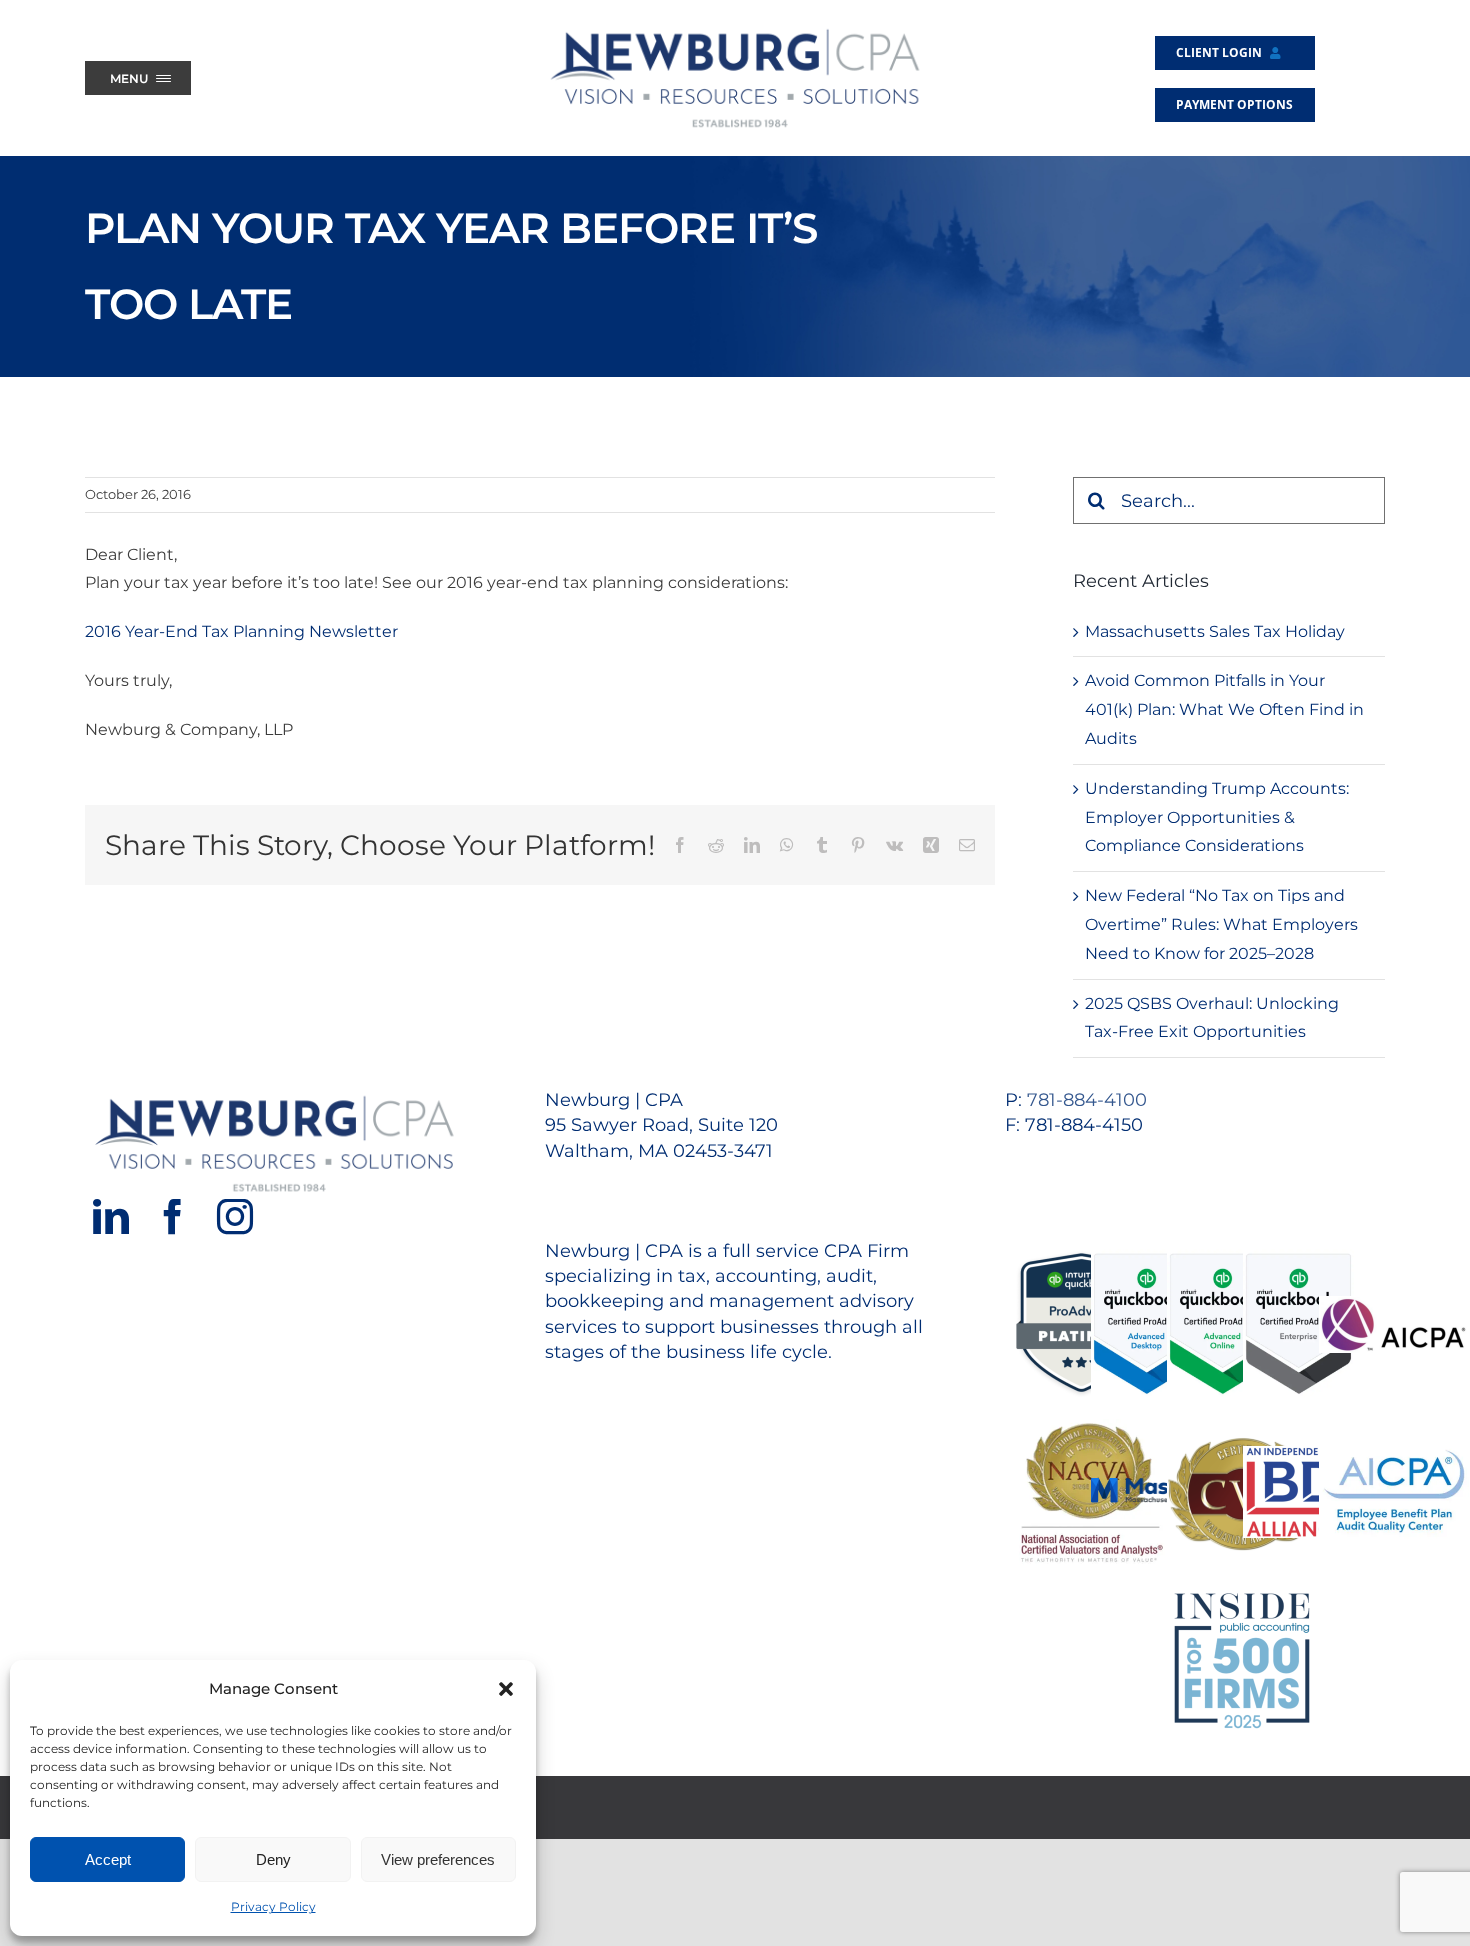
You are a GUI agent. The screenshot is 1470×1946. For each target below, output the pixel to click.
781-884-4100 (1087, 1100)
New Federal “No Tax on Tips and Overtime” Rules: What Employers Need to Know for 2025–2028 (1221, 924)
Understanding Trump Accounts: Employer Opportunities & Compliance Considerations (1217, 817)
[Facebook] (173, 1217)
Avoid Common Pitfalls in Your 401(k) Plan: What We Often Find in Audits (1224, 709)
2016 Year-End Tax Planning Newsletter (241, 631)
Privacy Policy (273, 1906)
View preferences (438, 1859)
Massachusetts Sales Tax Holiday (1215, 631)
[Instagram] (235, 1217)
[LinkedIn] (111, 1217)
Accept (108, 1859)
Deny (273, 1859)
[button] (506, 1689)
